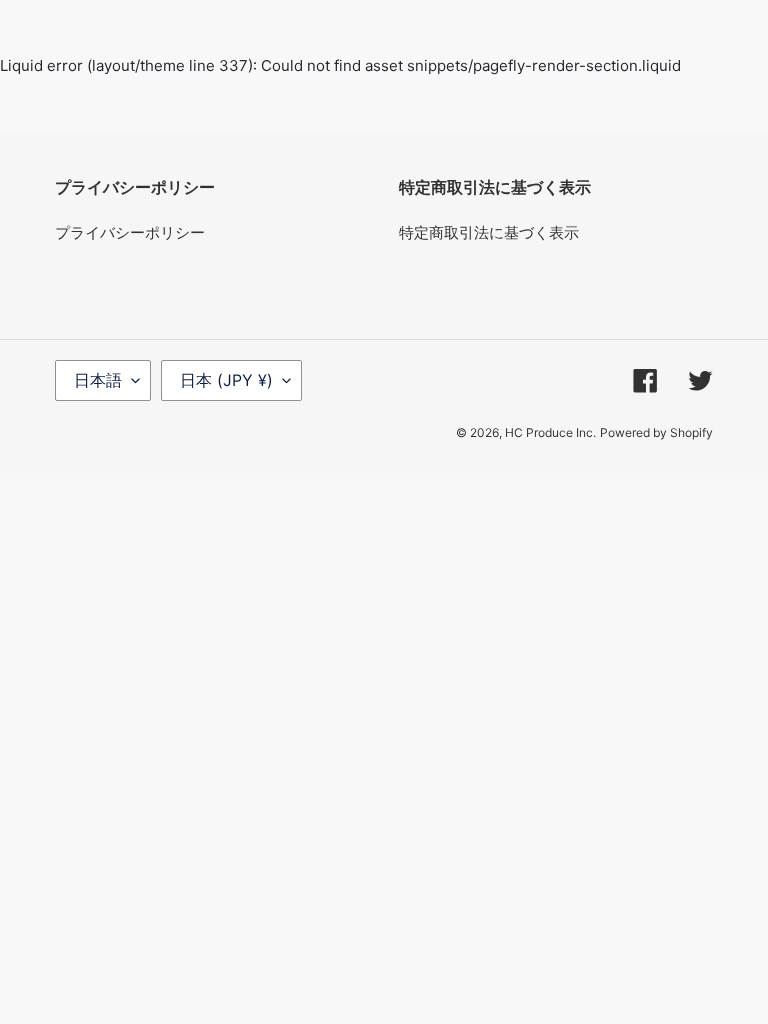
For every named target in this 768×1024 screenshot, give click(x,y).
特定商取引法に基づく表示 (489, 232)
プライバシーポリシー (130, 232)
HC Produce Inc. (550, 432)
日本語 (98, 380)
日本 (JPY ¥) (226, 380)
